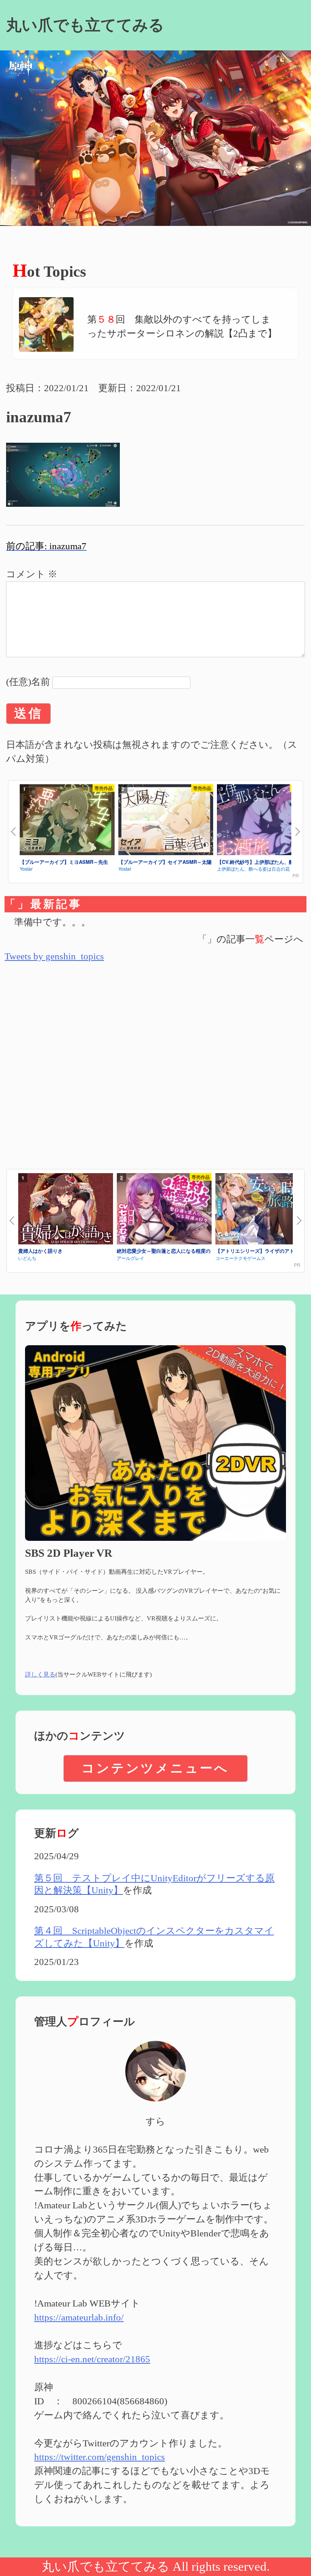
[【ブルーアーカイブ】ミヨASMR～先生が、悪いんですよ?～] (67, 821)
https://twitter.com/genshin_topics (100, 2457)
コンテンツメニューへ (155, 1768)
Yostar (26, 869)
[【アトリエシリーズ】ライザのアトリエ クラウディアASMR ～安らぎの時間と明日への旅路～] (263, 1210)
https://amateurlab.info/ (79, 2317)
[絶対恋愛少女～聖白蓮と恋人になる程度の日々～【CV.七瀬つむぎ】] (164, 1210)
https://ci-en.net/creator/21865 (92, 2359)
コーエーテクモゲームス (240, 1258)
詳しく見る (40, 1674)
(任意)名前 (28, 682)
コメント (32, 574)
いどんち (27, 1258)
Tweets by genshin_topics (54, 956)
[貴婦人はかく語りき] (66, 1210)
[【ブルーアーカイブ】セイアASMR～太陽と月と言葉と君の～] (166, 821)
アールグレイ (130, 1258)
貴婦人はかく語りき (40, 1251)
